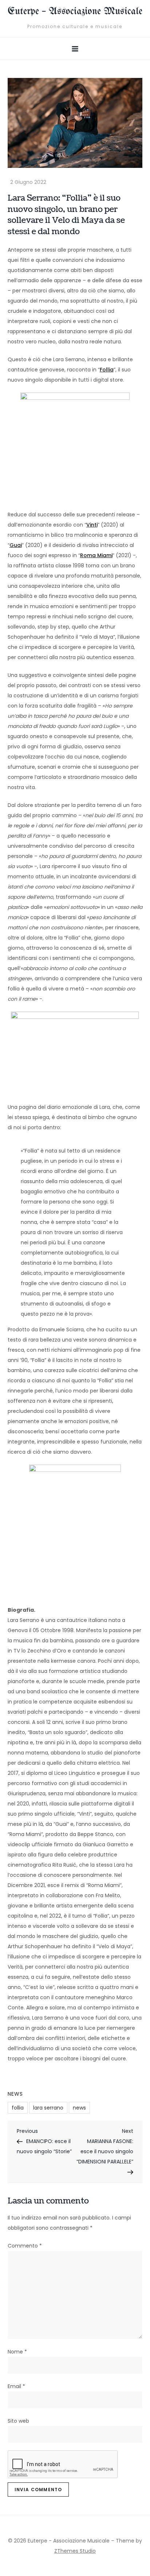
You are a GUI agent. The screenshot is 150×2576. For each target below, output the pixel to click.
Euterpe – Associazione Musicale (75, 11)
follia (18, 2108)
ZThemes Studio (75, 2551)
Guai (16, 545)
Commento (25, 2246)
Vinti (92, 525)
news (79, 2108)
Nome (17, 2352)
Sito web (18, 2421)
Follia (107, 370)
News (15, 2094)
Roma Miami (96, 555)
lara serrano (48, 2108)
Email (16, 2386)
